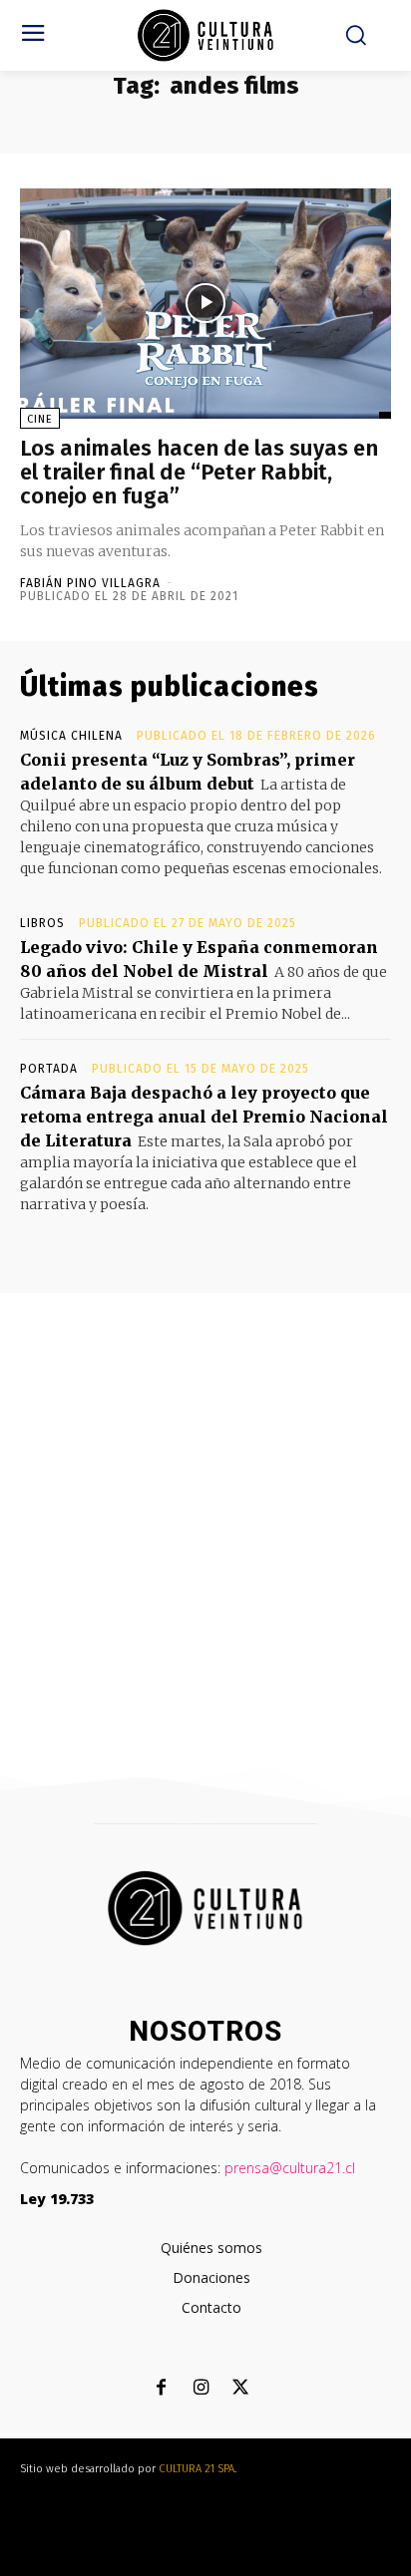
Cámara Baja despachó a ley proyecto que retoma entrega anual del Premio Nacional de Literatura (204, 1117)
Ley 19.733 (57, 2199)
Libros (42, 923)
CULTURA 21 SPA (197, 2469)
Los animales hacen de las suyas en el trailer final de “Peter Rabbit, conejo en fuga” (199, 472)
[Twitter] (241, 2389)
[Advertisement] (205, 1508)
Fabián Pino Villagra (90, 583)
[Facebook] (161, 2389)
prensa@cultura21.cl (290, 2168)
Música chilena (71, 736)
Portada (49, 1069)
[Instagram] (201, 2389)
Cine (40, 419)
